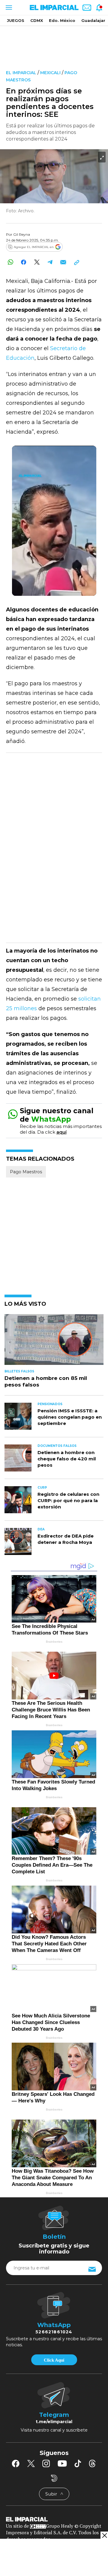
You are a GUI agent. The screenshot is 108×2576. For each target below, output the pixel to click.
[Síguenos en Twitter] (31, 2463)
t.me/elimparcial (54, 2422)
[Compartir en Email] (63, 262)
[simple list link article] (54, 1342)
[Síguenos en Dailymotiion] (54, 2478)
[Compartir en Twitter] (37, 262)
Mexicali (50, 73)
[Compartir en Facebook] (24, 262)
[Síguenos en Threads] (92, 2463)
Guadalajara (94, 20)
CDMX (37, 20)
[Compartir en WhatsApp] (10, 262)
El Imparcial (21, 73)
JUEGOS (16, 20)
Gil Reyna (22, 234)
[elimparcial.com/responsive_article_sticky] (104, 2535)
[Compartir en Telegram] (50, 262)
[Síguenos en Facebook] (16, 2463)
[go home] (54, 2519)
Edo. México (62, 20)
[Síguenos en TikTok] (78, 2463)
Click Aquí (54, 2360)
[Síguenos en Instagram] (46, 2463)
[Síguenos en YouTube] (62, 2463)
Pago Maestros (26, 1172)
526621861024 (54, 2332)
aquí (61, 1132)
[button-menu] (8, 8)
